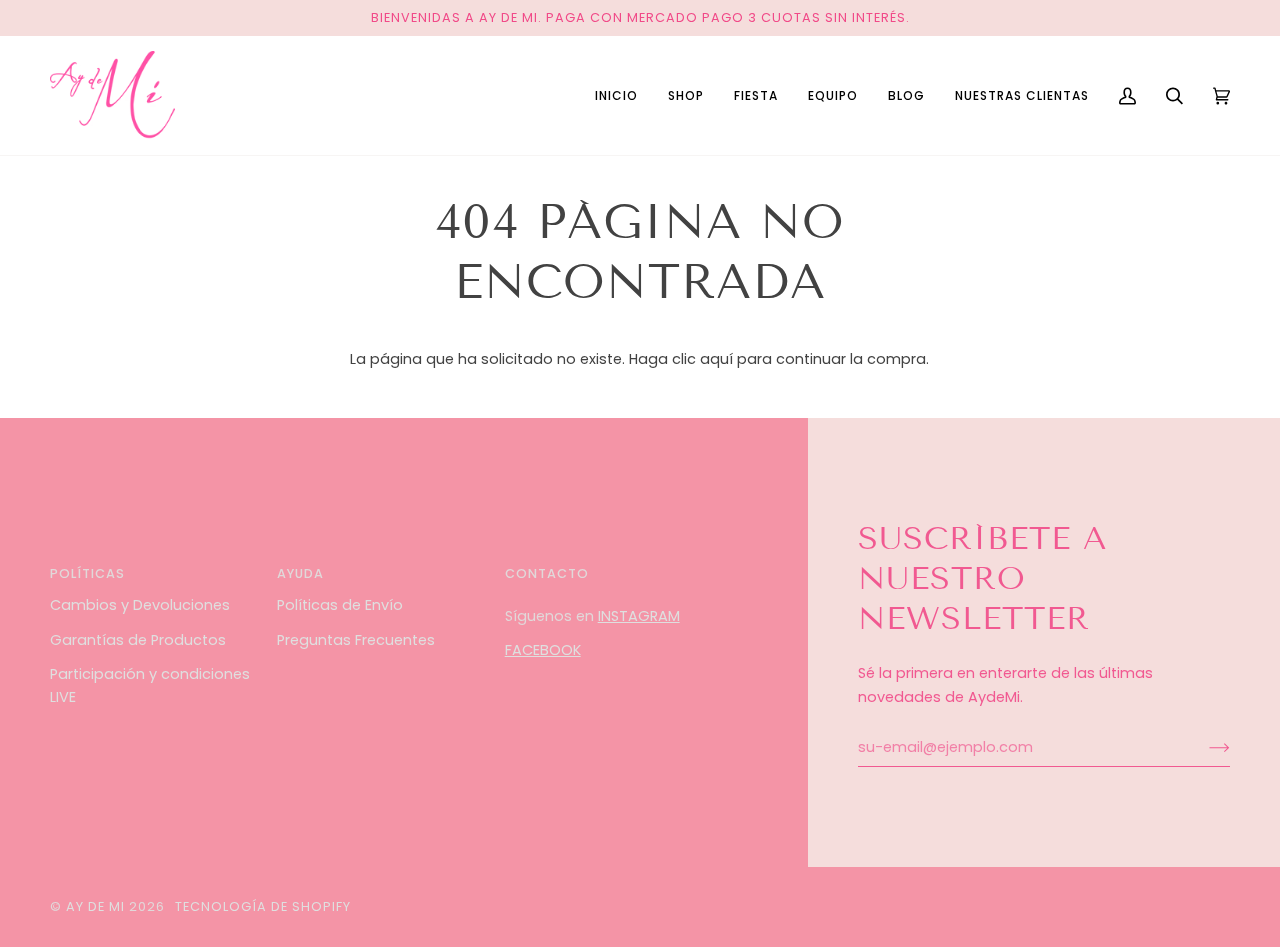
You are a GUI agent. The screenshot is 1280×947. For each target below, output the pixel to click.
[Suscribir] (1203, 747)
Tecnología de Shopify (263, 906)
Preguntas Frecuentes (356, 640)
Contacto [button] (547, 573)
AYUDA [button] (300, 573)
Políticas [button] (87, 573)
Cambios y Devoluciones (140, 605)
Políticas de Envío (340, 605)
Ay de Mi (95, 906)
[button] (686, 95)
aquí (716, 359)
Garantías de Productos (138, 640)
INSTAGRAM (639, 616)
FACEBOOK (543, 650)
